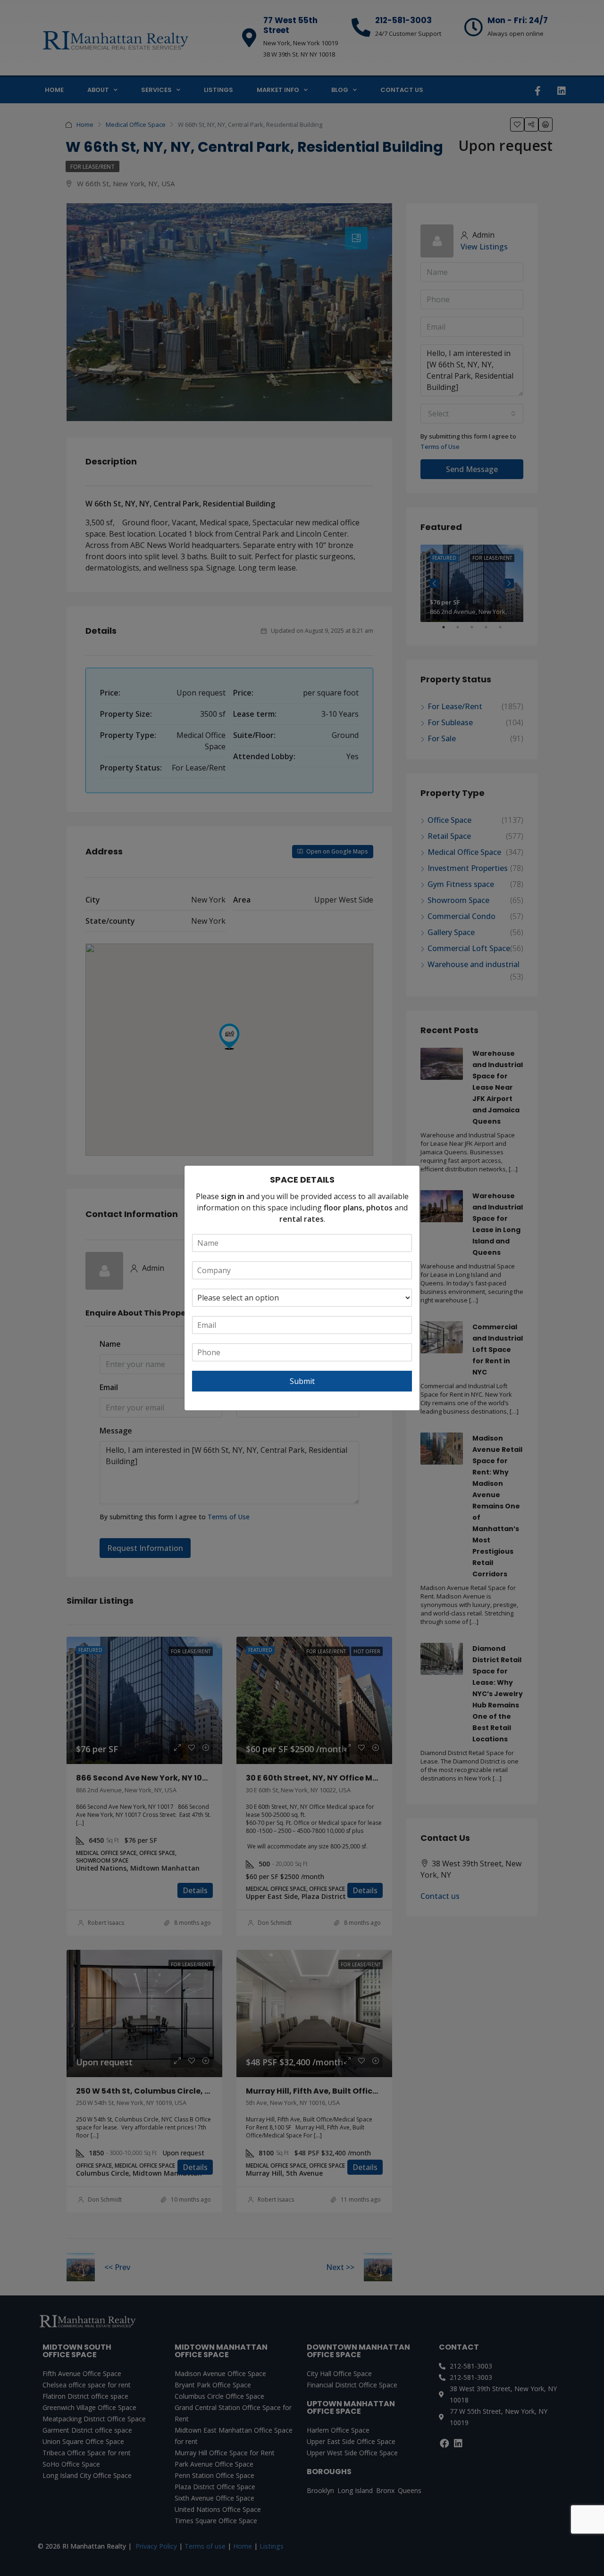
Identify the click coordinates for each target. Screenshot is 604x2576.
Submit (302, 1381)
